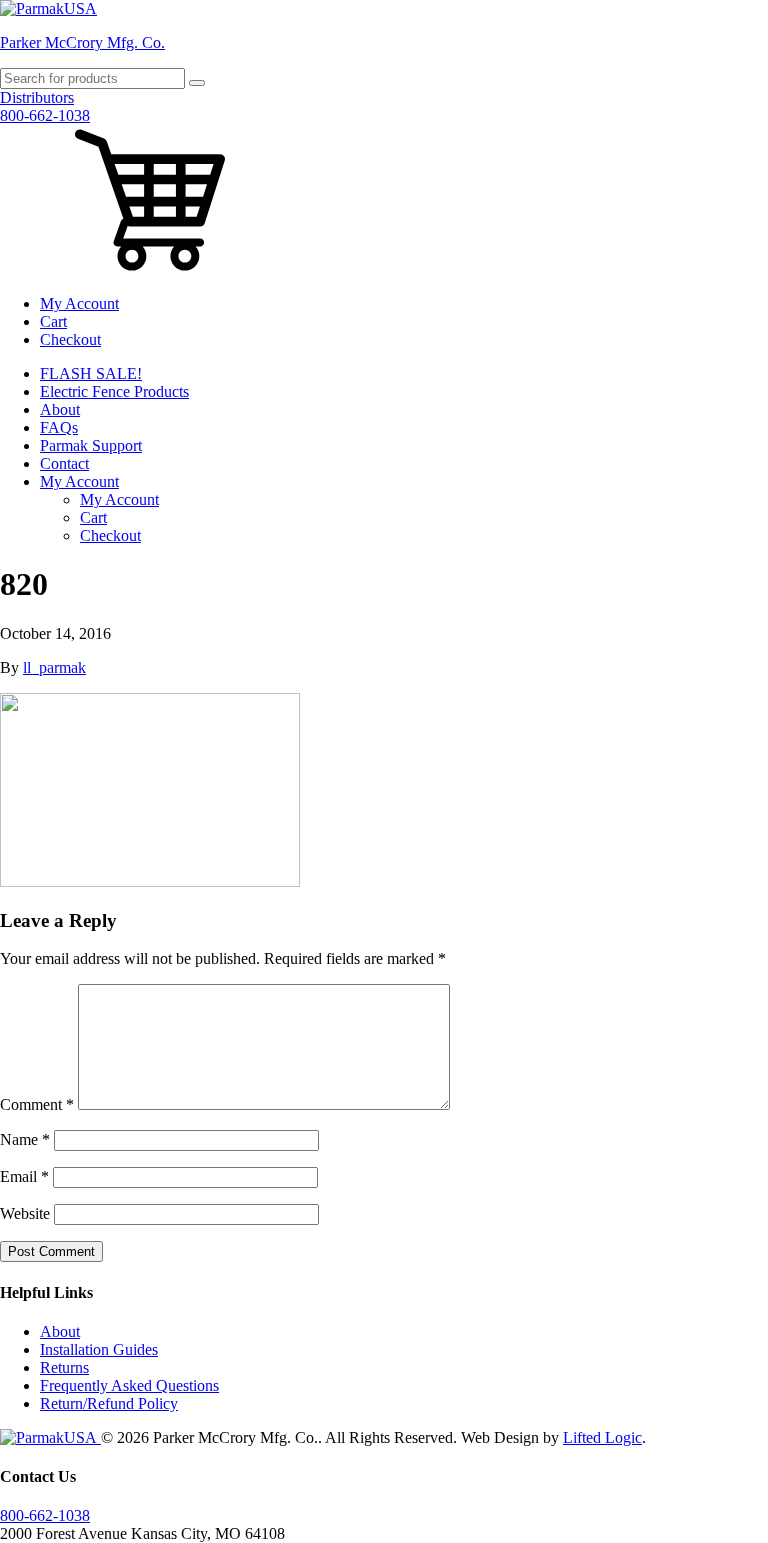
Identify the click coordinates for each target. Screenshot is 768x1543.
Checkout (70, 339)
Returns (64, 1367)
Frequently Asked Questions (129, 1385)
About (60, 409)
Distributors (37, 97)
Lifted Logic (602, 1437)
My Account (79, 303)
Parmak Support (91, 445)
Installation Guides (99, 1349)
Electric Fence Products (114, 391)
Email (24, 1176)
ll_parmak (54, 667)
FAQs (59, 427)
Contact (64, 463)
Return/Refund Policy (109, 1403)
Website (25, 1213)
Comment (37, 1104)
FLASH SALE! (91, 373)
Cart (53, 321)
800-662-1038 (45, 115)
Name (25, 1139)
